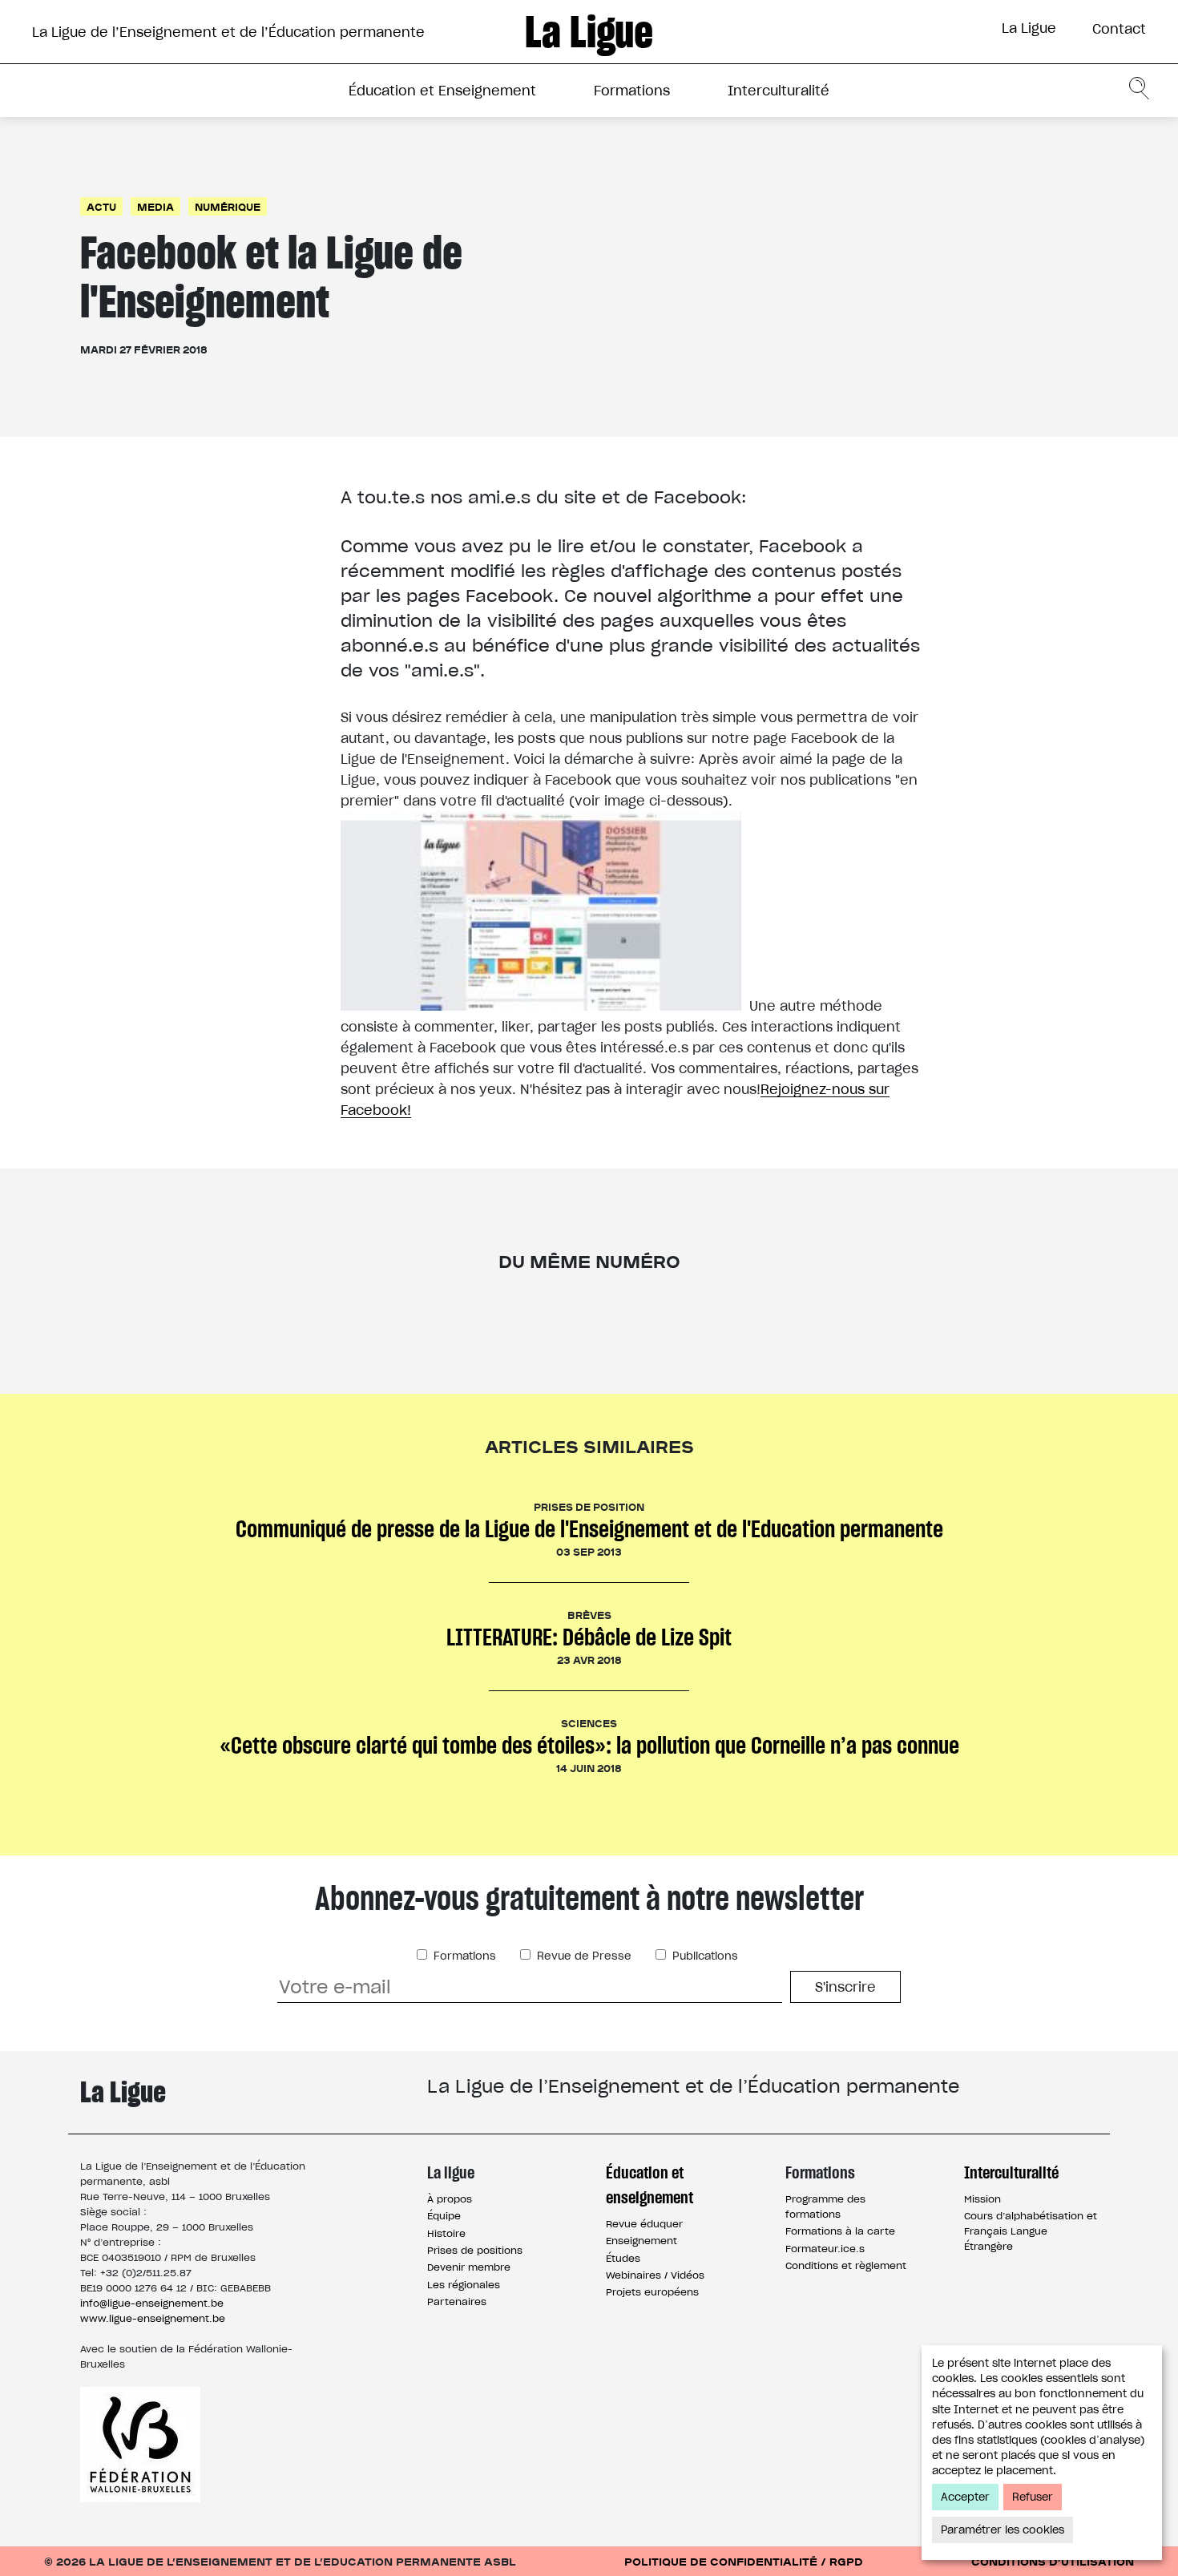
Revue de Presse (583, 1956)
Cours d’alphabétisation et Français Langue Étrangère (1031, 2231)
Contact (1119, 29)
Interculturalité (779, 91)
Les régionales (464, 2285)
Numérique (228, 206)
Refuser (1033, 2497)
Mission (982, 2199)
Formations (632, 91)
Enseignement (641, 2241)
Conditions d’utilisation (1053, 2561)
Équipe (444, 2216)
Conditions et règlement (846, 2265)
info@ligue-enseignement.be (152, 2303)
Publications (704, 1956)
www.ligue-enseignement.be (153, 2318)
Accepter (965, 2497)
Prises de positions (475, 2250)
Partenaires (457, 2301)
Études (623, 2258)
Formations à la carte (840, 2231)
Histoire (446, 2233)
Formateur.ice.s (825, 2249)
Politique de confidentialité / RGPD (744, 2561)
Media (155, 206)
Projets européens (652, 2292)
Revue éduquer (644, 2224)
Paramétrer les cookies (1003, 2530)
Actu (101, 206)
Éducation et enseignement (650, 2185)
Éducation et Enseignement (442, 91)
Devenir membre (469, 2267)
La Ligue (1029, 28)
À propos (450, 2199)
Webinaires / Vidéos (655, 2275)
